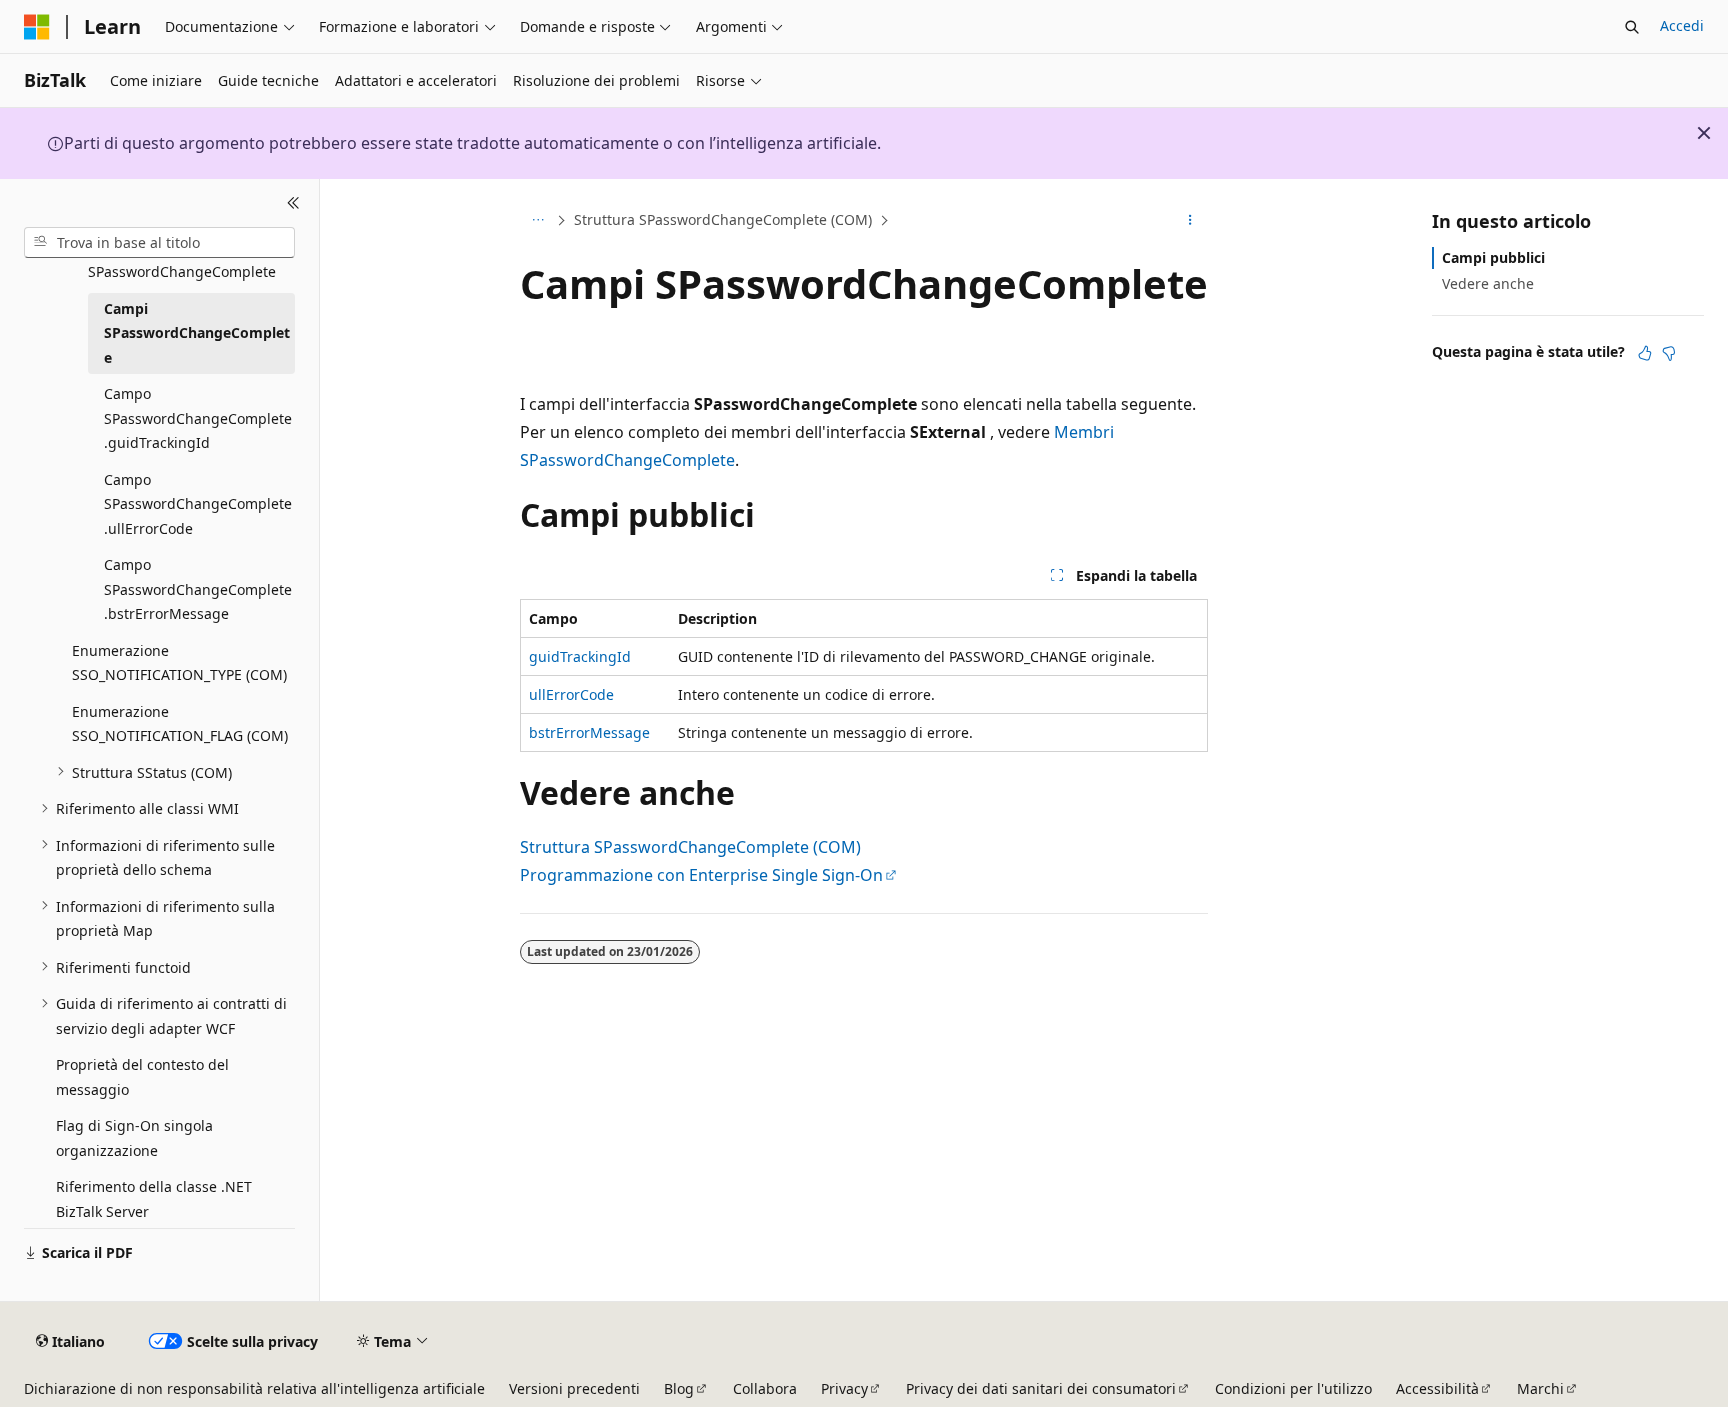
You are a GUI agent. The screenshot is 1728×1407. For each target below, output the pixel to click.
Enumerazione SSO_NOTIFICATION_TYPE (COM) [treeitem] (179, 662)
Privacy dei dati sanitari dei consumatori (1041, 1388)
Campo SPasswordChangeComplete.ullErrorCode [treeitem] (198, 503)
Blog (679, 1388)
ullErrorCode (571, 694)
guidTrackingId (580, 656)
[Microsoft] (37, 27)
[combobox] (159, 242)
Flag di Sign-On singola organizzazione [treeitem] (134, 1138)
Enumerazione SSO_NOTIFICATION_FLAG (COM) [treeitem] (180, 723)
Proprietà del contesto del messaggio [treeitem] (142, 1077)
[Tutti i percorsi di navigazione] (537, 221)
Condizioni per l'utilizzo (1293, 1388)
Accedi (1682, 25)
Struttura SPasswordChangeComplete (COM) (723, 219)
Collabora (765, 1388)
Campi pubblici (1493, 257)
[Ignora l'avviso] (1704, 133)
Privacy (844, 1388)
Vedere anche (1488, 283)
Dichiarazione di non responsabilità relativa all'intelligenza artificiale (254, 1388)
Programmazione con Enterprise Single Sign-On (701, 875)
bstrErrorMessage (589, 732)
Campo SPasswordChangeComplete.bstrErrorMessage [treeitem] (198, 589)
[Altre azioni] (1190, 221)
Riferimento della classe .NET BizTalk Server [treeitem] (154, 1199)
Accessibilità (1437, 1388)
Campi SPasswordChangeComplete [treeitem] (197, 332)
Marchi (1540, 1388)
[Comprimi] (293, 203)
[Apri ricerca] (1632, 27)
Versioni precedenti (574, 1388)
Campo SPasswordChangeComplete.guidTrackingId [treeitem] (198, 418)
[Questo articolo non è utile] (1669, 353)
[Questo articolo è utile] (1645, 353)
